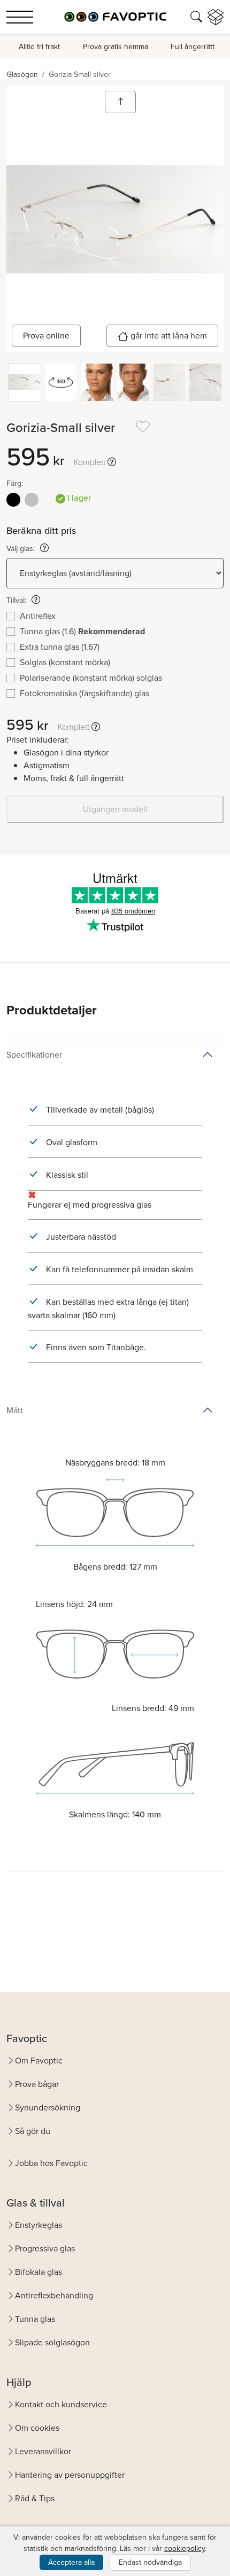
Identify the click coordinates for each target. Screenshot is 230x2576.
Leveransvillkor (43, 2451)
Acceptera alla (71, 2562)
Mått (15, 1410)
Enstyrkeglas (39, 2225)
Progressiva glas (45, 2248)
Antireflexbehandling (54, 2295)
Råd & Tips (35, 2498)
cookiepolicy (185, 2549)
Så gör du (33, 2131)
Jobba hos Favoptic (51, 2163)
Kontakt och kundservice (61, 2404)
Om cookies (37, 2428)
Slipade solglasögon (52, 2342)
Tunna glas (35, 2319)
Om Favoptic (39, 2061)
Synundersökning (48, 2108)
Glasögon (22, 74)
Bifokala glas (39, 2272)
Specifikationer (34, 1055)
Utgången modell (115, 809)
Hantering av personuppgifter (70, 2475)
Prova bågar (37, 2084)
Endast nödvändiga (150, 2562)
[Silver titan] (32, 500)
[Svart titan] (13, 500)
